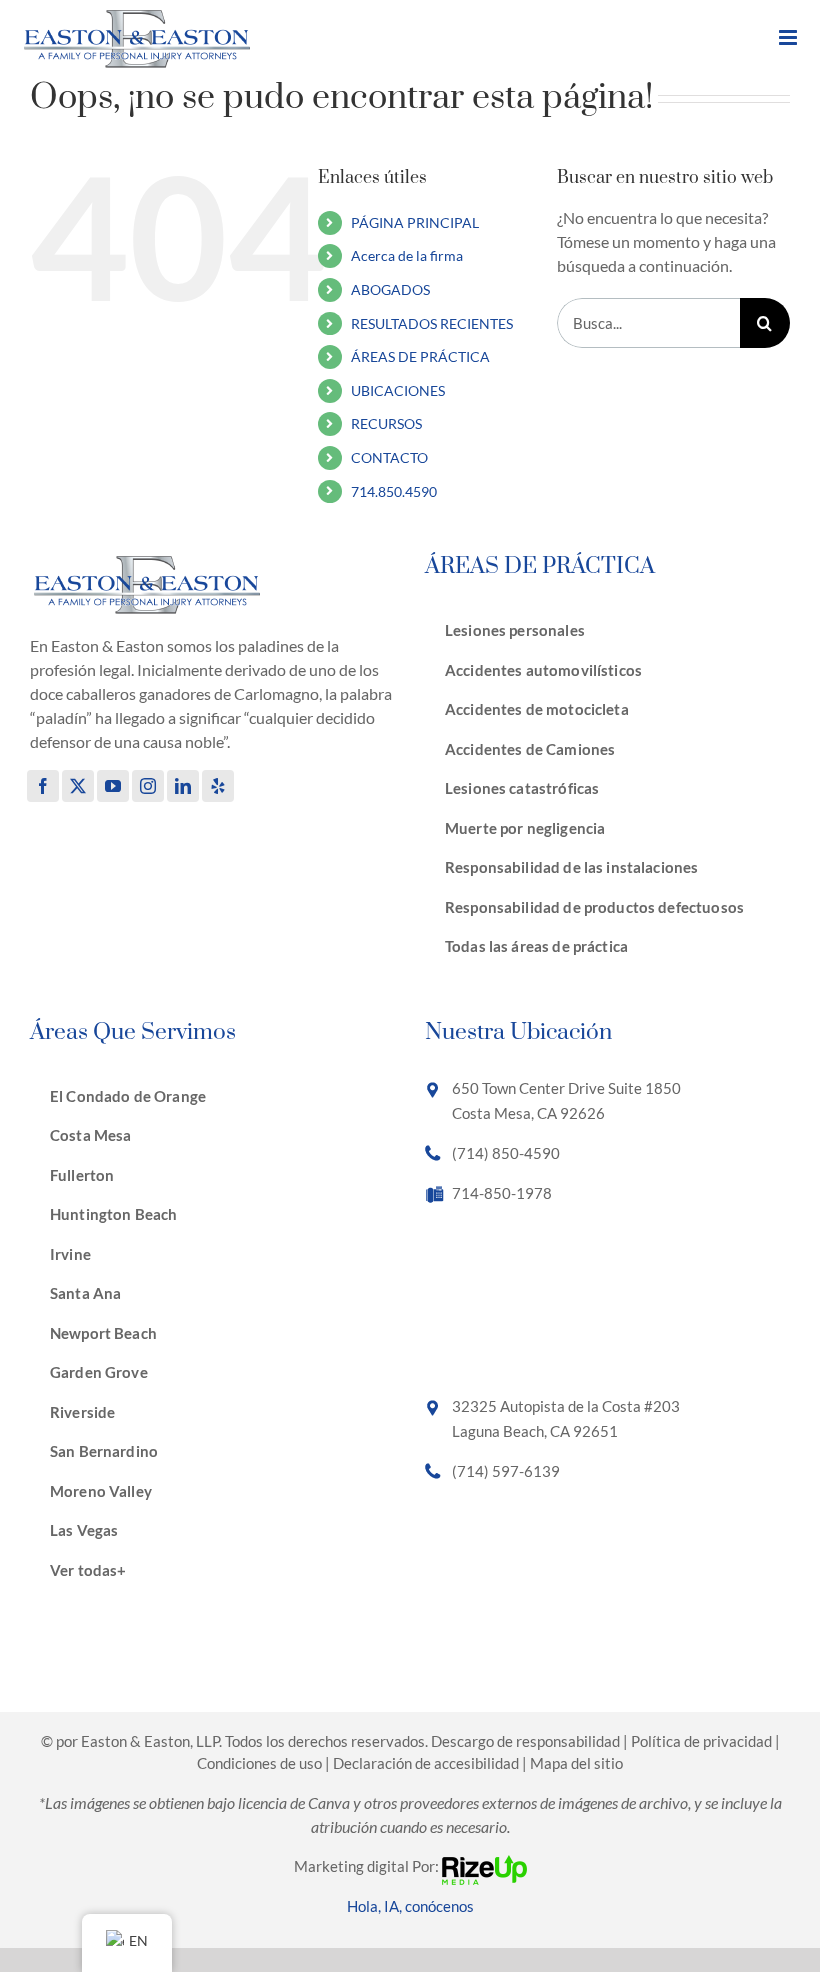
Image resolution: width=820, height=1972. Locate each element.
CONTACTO (389, 457)
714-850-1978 (502, 1193)
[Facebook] (43, 786)
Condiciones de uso (259, 1763)
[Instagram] (148, 786)
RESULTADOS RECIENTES (432, 323)
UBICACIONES (398, 390)
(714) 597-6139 (506, 1471)
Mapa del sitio (576, 1763)
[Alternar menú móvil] (789, 37)
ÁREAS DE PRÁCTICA (420, 356)
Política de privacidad (701, 1741)
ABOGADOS (390, 289)
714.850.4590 (394, 491)
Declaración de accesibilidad (426, 1763)
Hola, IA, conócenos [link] (410, 1906)
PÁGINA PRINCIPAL (415, 222)
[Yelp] (218, 786)
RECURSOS (386, 423)
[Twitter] (78, 786)
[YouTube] (113, 786)
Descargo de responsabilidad (525, 1741)
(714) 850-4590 (506, 1153)
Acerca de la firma (407, 255)
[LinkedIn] (183, 786)
